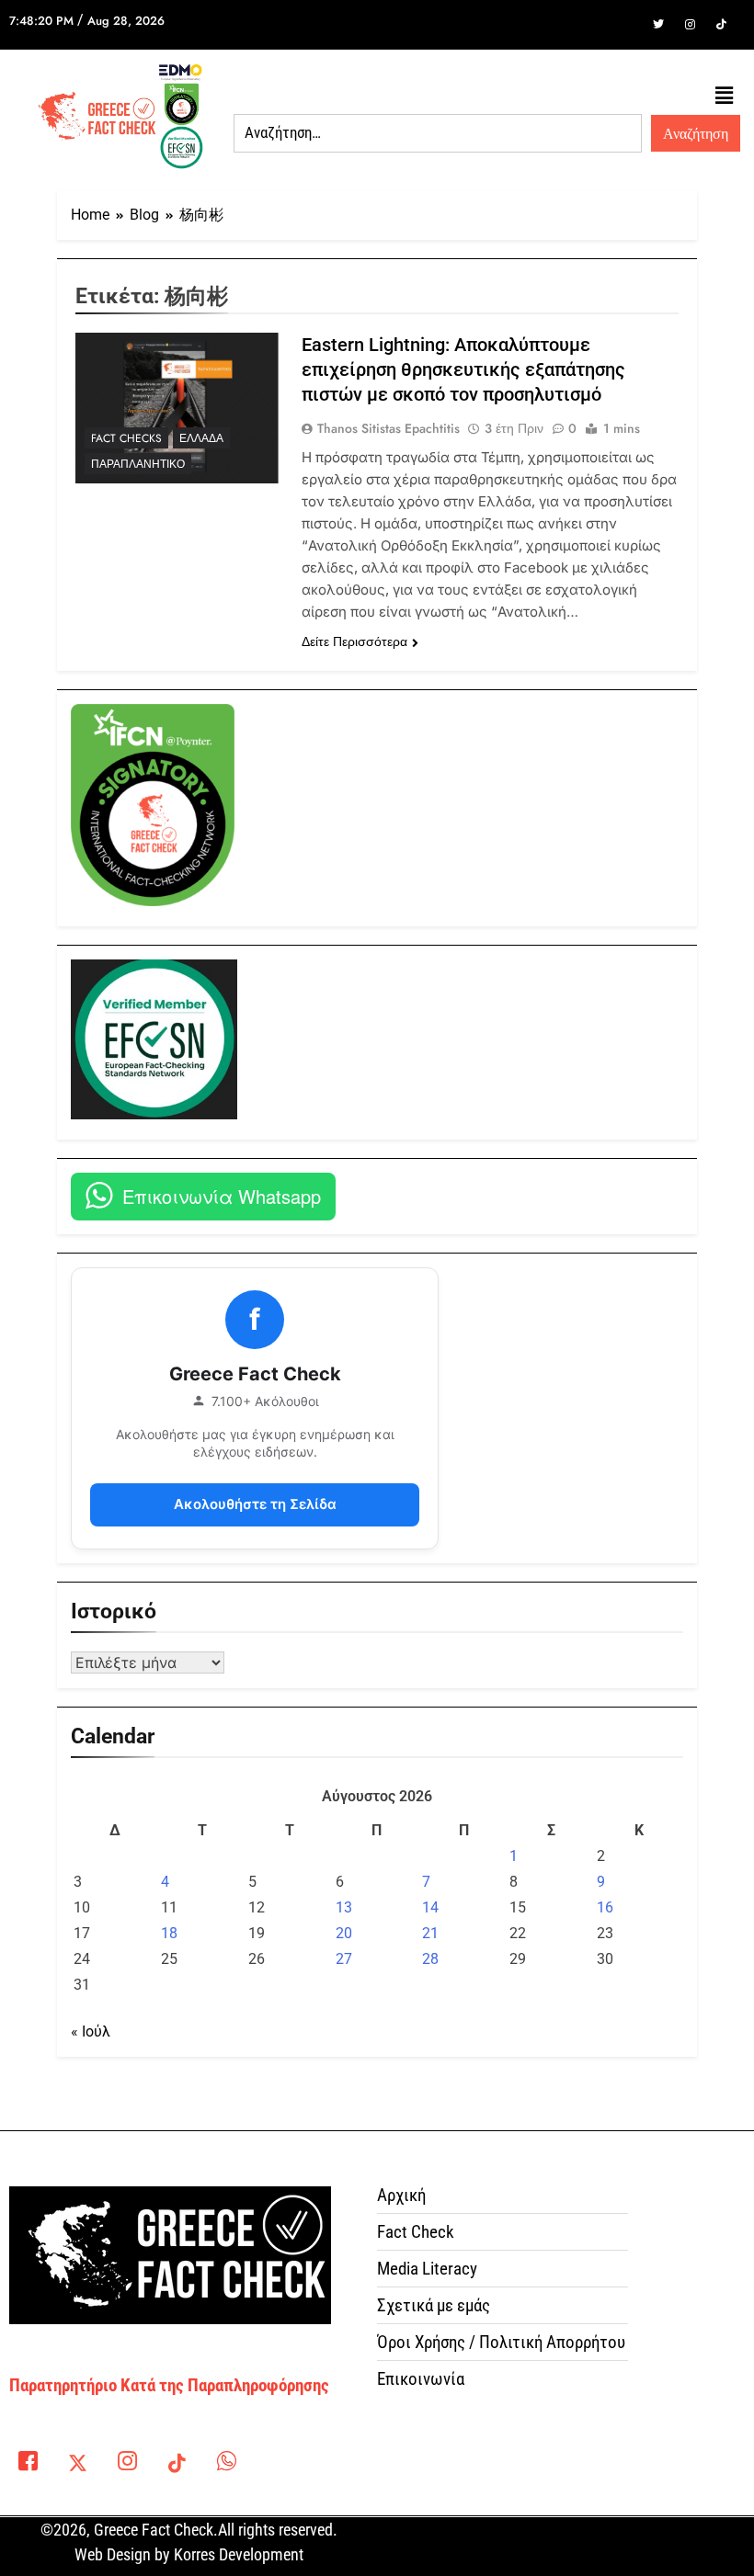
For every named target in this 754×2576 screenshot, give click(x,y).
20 (344, 1933)
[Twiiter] (658, 25)
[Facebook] (627, 25)
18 (169, 1933)
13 (344, 1907)
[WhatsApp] (226, 2465)
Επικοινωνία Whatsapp (222, 1196)
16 (605, 1907)
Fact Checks (126, 438)
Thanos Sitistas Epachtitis (388, 428)
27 (344, 1959)
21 (430, 1933)
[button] (725, 96)
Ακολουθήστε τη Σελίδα (255, 1504)
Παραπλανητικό (138, 464)
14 (430, 1907)
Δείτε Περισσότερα (354, 641)
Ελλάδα (201, 438)
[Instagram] (690, 25)
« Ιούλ (91, 2031)
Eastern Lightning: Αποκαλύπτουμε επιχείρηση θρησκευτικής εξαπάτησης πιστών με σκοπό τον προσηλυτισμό (463, 369)
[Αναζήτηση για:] (438, 133)
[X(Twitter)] (77, 2465)
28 (430, 1959)
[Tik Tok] (721, 25)
